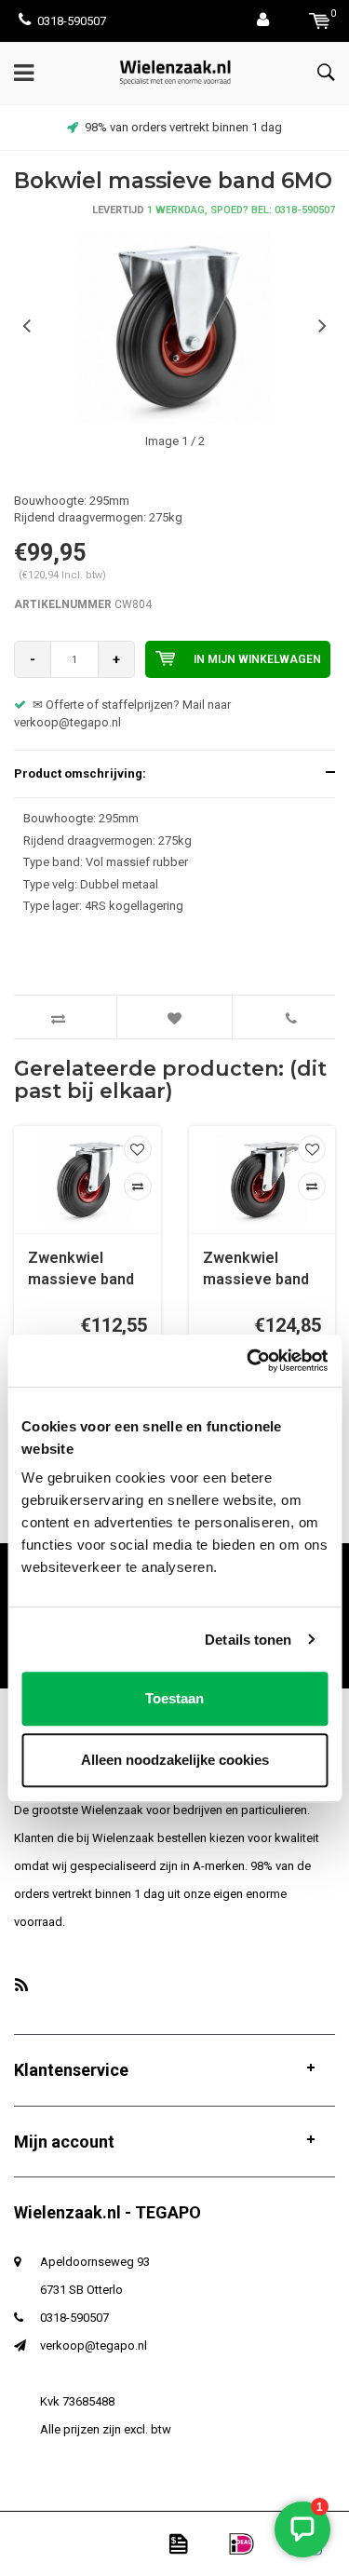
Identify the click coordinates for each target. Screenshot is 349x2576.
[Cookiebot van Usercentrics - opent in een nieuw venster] (248, 1361)
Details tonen (248, 1640)
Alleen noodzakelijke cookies (175, 1760)
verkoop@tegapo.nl (94, 2346)
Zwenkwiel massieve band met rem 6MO (256, 1270)
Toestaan (174, 1698)
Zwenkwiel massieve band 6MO (81, 1270)
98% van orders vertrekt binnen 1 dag (183, 127)
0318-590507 (72, 21)
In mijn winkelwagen (257, 659)
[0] (320, 21)
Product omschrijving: (80, 773)
